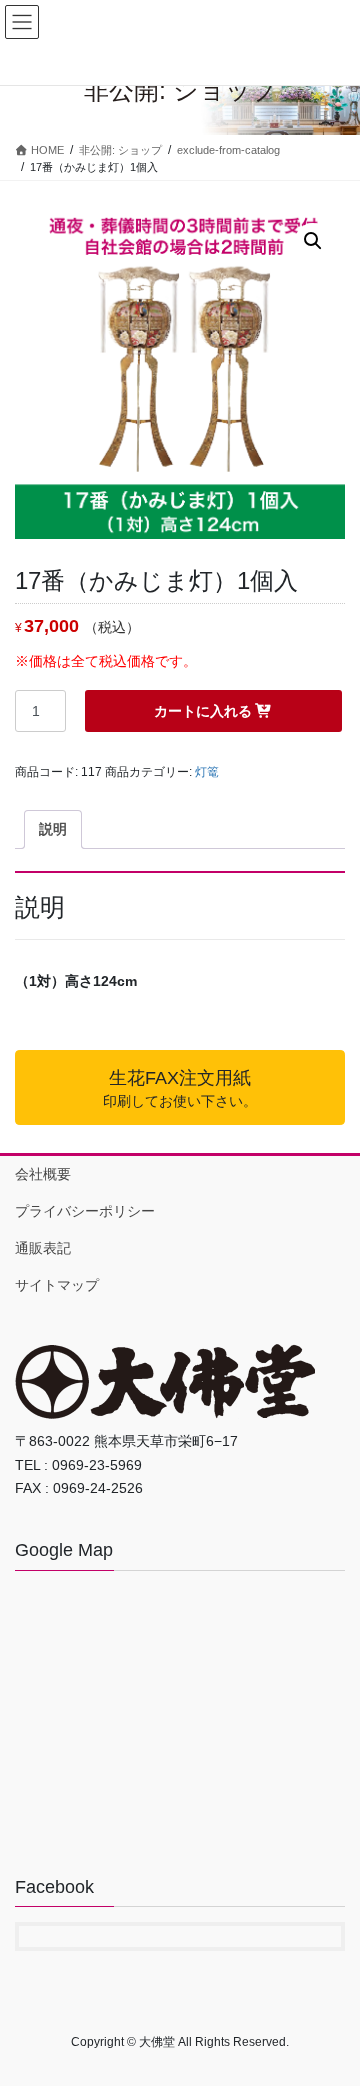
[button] (313, 241)
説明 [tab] (53, 829)
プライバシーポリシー (85, 1211)
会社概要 (43, 1174)
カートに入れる (203, 711)
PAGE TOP (331, 2005)
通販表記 (43, 1248)
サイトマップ (57, 1285)
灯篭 (207, 772)
